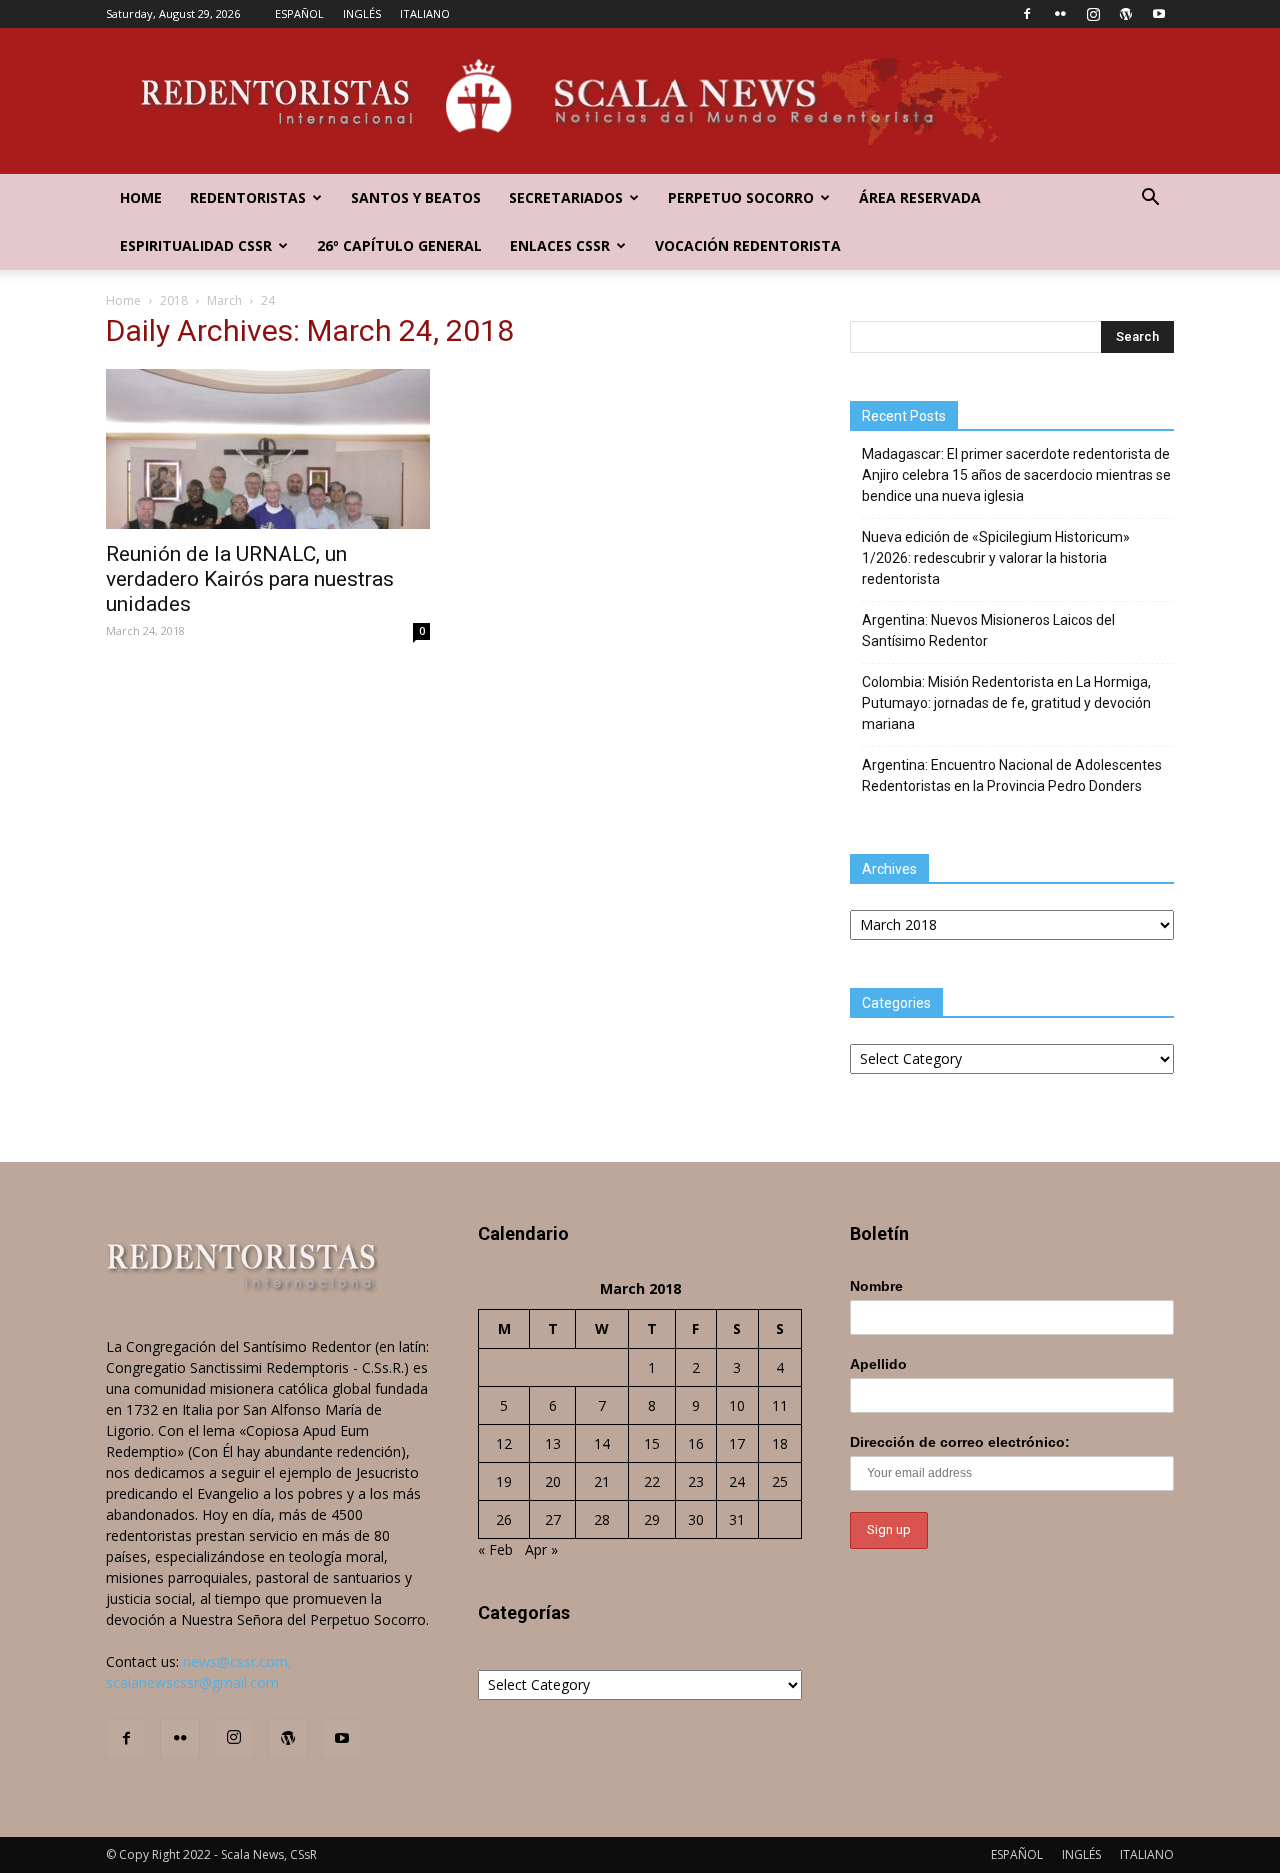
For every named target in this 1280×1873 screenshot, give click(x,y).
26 (504, 1519)
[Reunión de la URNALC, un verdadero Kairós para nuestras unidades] (268, 449)
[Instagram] (1093, 14)
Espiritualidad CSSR (196, 245)
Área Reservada (920, 197)
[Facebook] (1027, 14)
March (224, 300)
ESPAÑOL (299, 13)
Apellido (878, 1364)
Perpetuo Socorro (741, 197)
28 (602, 1519)
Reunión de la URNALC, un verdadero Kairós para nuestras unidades (250, 579)
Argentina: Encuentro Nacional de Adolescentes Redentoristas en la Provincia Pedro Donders (1012, 775)
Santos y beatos (416, 197)
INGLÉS (362, 13)
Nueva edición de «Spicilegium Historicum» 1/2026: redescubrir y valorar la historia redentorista (996, 558)
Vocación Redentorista (748, 245)
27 (553, 1519)
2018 (174, 300)
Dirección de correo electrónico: (960, 1442)
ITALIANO (425, 13)
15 (652, 1443)
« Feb (495, 1549)
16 (696, 1443)
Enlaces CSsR (560, 245)
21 (602, 1481)
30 (696, 1519)
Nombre (876, 1286)
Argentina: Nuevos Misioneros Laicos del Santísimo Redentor (988, 630)
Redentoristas (248, 197)
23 (696, 1481)
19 (504, 1481)
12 (504, 1443)
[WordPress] (1126, 14)
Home (141, 197)
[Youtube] (1159, 14)
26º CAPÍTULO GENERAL (399, 245)
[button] (1150, 199)
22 (652, 1481)
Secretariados (566, 197)
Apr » (541, 1549)
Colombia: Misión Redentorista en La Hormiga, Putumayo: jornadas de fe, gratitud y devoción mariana (1006, 703)
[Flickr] (1060, 14)
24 (737, 1481)
